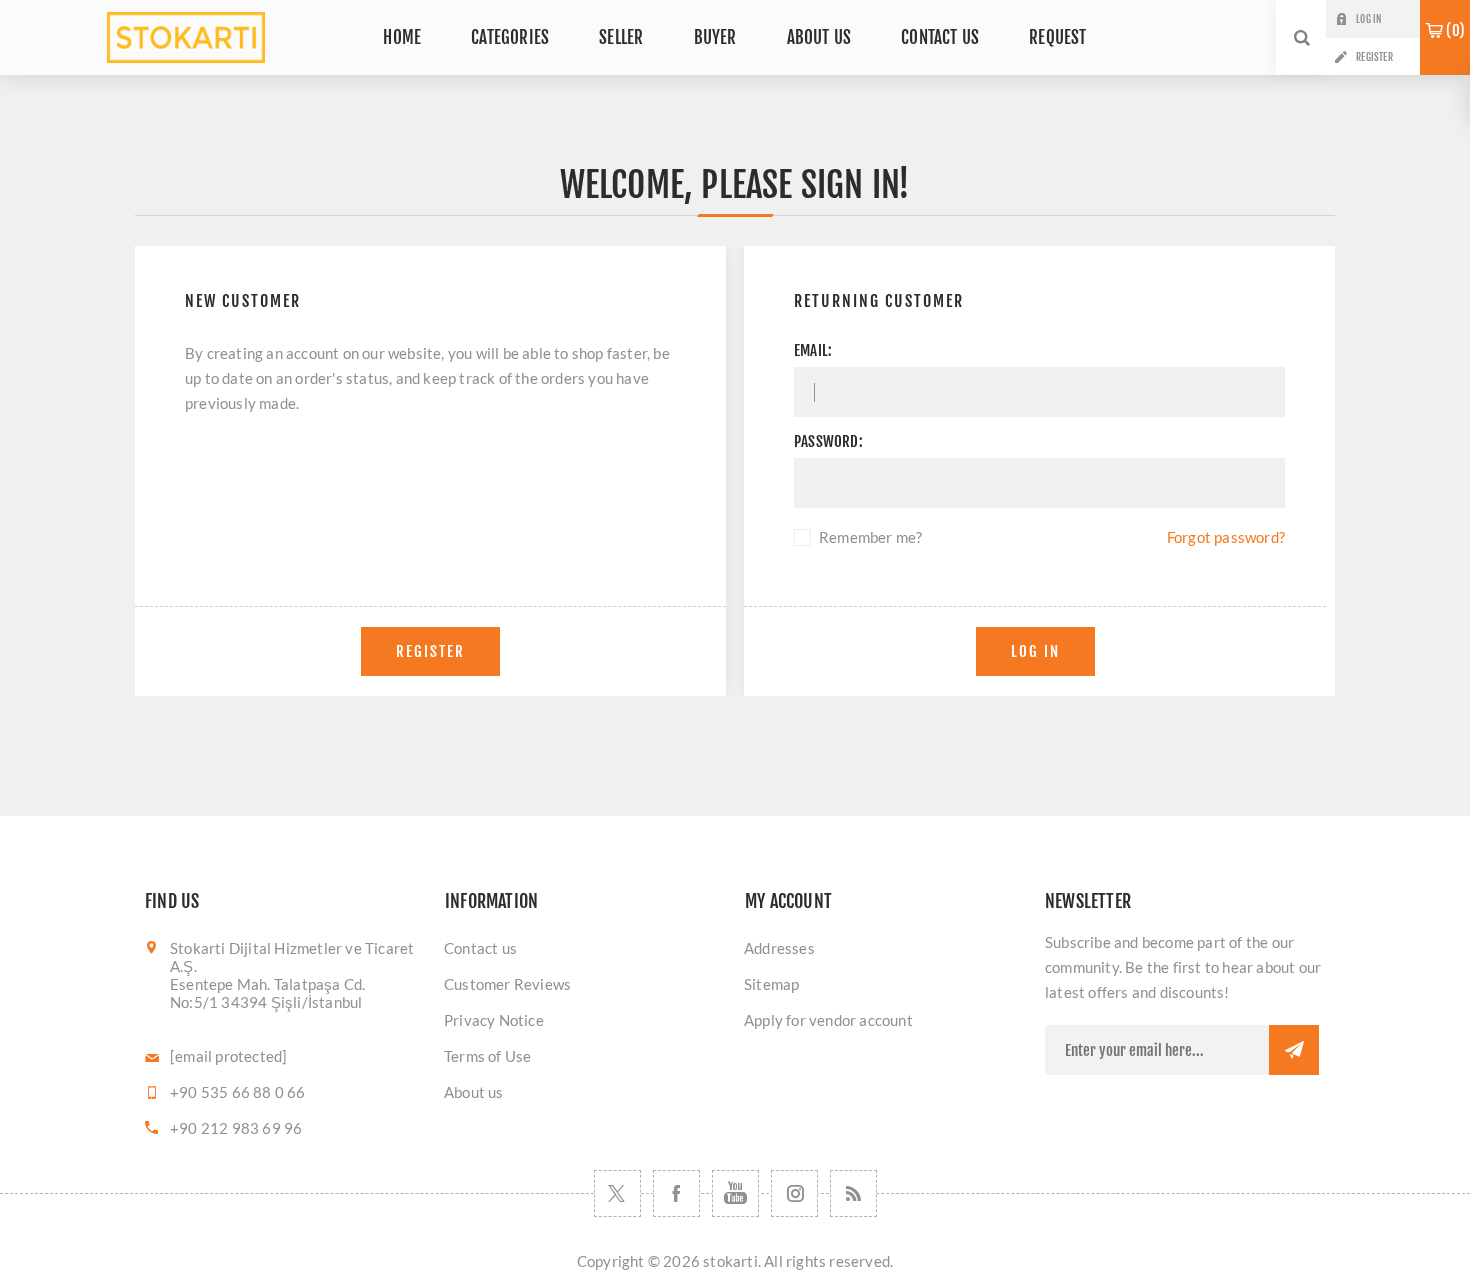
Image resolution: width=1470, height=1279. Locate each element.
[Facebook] (676, 1193)
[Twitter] (617, 1193)
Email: (813, 350)
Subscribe (1294, 1050)
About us (474, 1092)
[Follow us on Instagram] (794, 1193)
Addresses (779, 948)
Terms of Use (487, 1056)
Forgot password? (1226, 537)
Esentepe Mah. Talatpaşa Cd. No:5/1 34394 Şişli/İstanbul (267, 993)
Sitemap (771, 984)
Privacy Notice (494, 1020)
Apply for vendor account (828, 1020)
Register (1374, 57)
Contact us (480, 948)
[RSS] (853, 1193)
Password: (828, 441)
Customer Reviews (507, 984)
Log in (1368, 19)
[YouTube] (735, 1193)
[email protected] (228, 1056)
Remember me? (870, 537)
